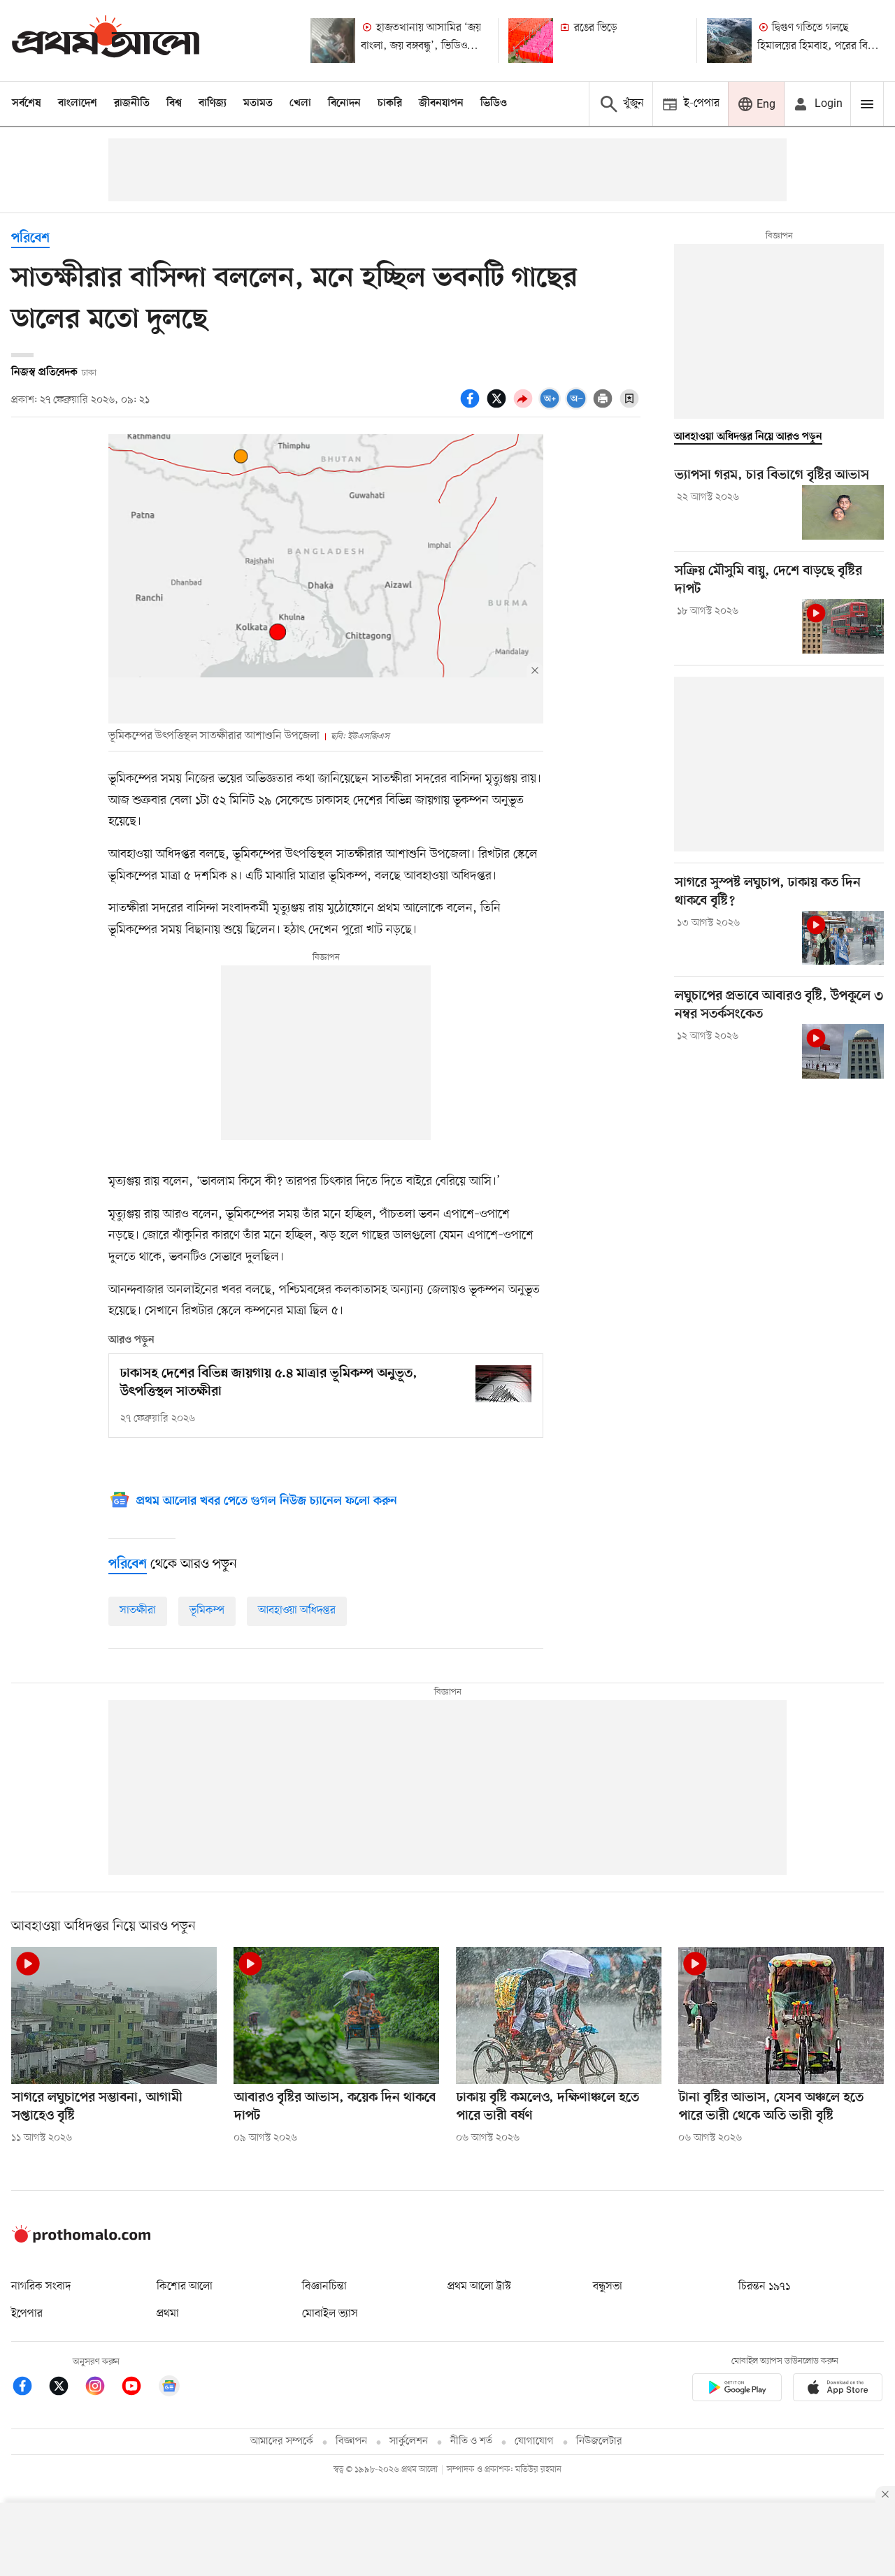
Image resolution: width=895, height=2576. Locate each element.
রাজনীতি (132, 103)
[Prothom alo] (106, 40)
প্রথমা (168, 2314)
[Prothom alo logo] (81, 2240)
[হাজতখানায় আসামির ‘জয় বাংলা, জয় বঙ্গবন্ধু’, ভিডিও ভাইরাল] (333, 41)
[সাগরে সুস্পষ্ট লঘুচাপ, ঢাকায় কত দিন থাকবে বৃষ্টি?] (843, 938)
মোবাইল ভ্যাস (330, 2314)
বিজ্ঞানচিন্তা (324, 2287)
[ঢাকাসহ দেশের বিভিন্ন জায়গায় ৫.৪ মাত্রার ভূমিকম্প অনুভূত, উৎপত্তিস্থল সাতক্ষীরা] (503, 1384)
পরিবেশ (30, 239)
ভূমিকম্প (207, 1611)
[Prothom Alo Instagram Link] (102, 2388)
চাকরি (390, 103)
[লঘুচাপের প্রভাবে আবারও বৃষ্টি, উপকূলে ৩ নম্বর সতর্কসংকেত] (843, 1051)
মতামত (258, 103)
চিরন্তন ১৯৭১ (764, 2287)
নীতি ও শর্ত (471, 2441)
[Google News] (169, 2388)
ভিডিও (494, 103)
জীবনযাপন (441, 103)
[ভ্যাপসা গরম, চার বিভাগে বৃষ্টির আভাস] (843, 512)
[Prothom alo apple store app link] (838, 2390)
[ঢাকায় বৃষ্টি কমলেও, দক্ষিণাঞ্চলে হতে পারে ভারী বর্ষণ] (559, 2015)
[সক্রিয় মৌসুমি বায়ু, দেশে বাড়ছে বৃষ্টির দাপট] (843, 626)
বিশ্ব (174, 103)
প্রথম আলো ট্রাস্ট (479, 2287)
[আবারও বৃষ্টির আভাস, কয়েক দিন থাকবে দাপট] (336, 2015)
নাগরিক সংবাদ (41, 2287)
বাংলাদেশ (78, 103)
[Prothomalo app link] (737, 2390)
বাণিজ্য (213, 103)
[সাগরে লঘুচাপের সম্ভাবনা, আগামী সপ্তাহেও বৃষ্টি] (114, 2015)
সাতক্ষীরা (138, 1611)
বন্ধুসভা (608, 2287)
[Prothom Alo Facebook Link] (29, 2388)
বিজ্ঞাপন (351, 2441)
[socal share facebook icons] (472, 406)
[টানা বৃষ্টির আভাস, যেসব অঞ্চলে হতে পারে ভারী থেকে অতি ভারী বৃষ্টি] (781, 2015)
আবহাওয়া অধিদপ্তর (297, 1611)
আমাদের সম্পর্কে (282, 2441)
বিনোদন (344, 103)
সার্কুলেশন (409, 2441)
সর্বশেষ (27, 103)
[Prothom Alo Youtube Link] (138, 2388)
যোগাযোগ (534, 2441)
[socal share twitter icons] (499, 406)
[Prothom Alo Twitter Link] (66, 2388)
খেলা (300, 103)
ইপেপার (27, 2314)
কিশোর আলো (185, 2287)
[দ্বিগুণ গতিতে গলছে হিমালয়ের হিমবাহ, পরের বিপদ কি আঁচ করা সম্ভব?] (729, 41)
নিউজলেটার (599, 2441)
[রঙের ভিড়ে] (531, 41)
